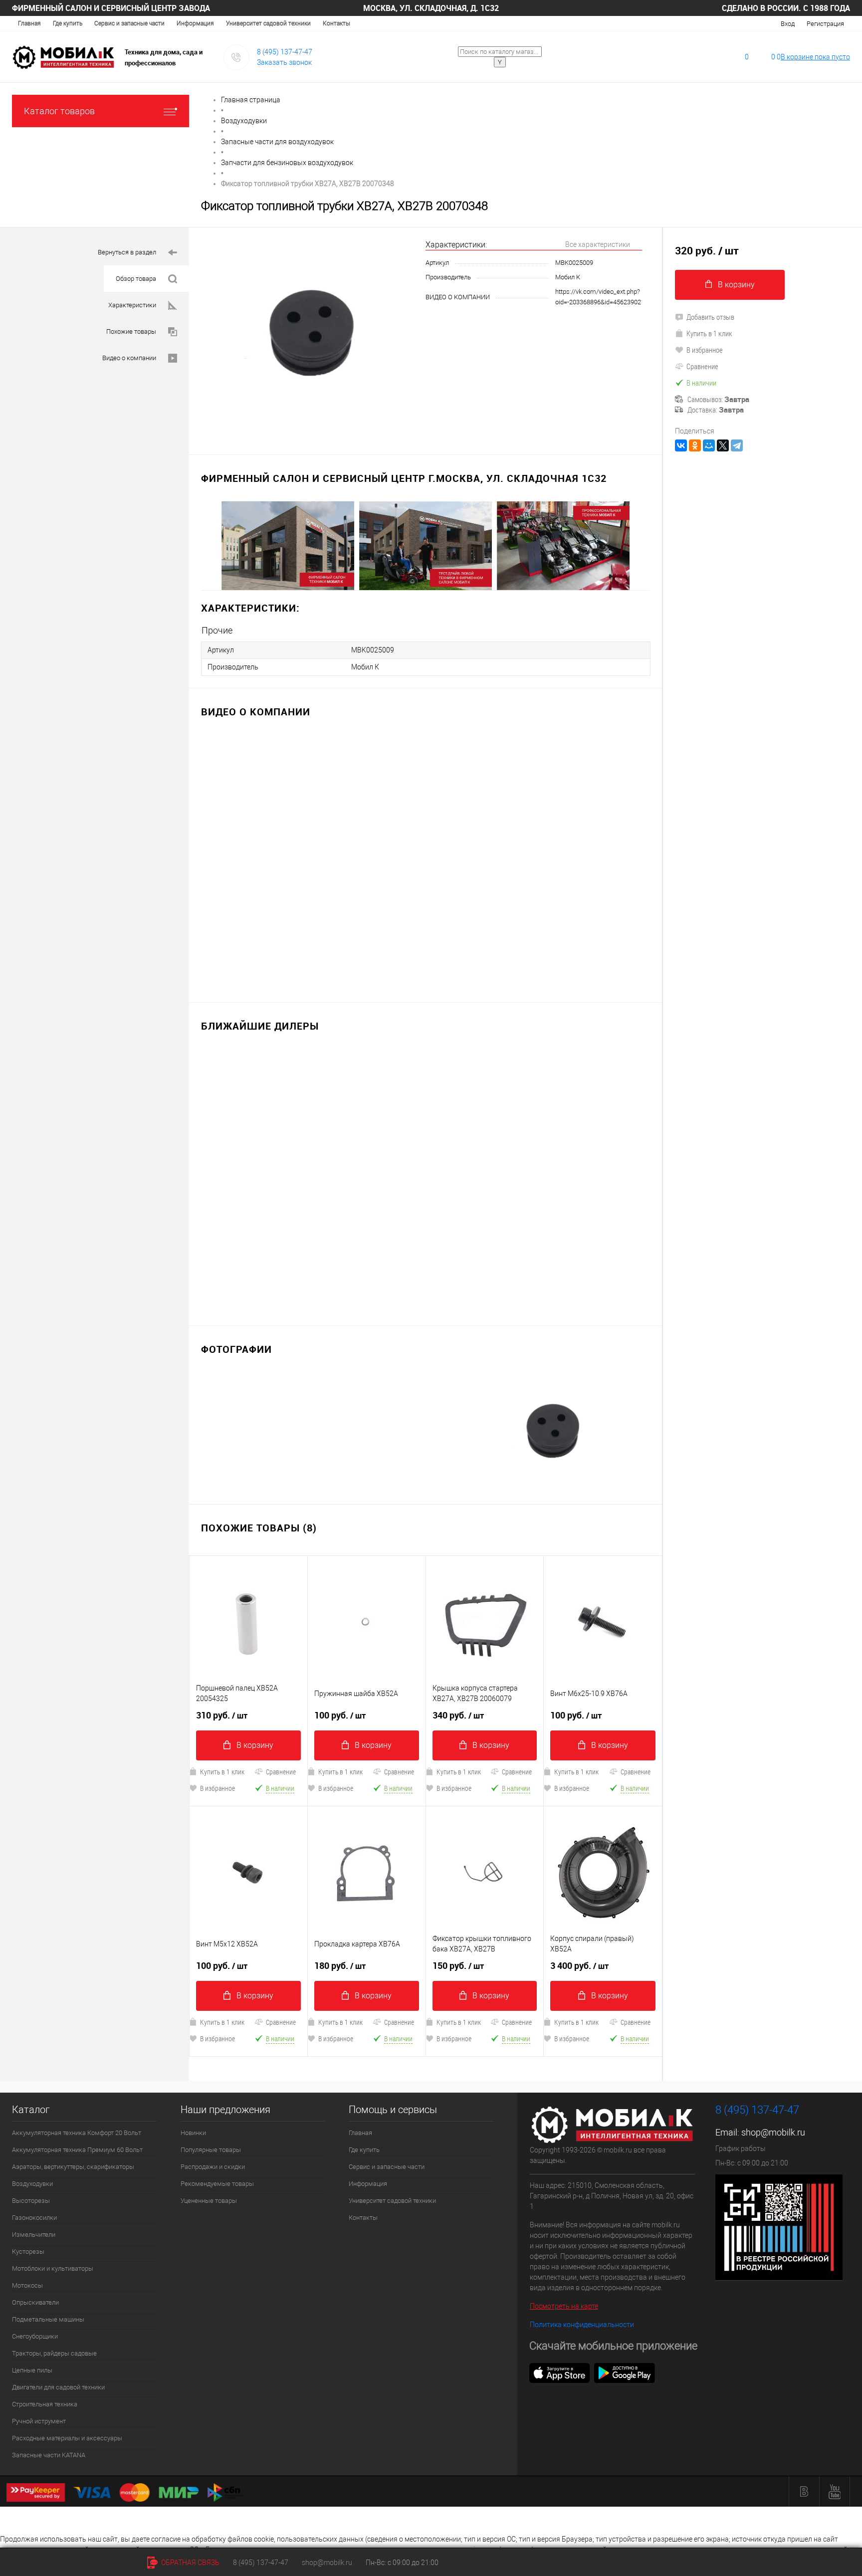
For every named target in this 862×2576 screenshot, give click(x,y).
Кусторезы (28, 2252)
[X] (723, 445)
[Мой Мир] (709, 445)
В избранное (217, 1788)
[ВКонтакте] (681, 445)
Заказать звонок (284, 62)
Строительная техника (45, 2404)
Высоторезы (31, 2201)
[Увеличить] (307, 335)
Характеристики (132, 305)
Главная (29, 23)
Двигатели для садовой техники (58, 2387)
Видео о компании (129, 358)
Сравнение (281, 1772)
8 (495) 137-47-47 (285, 52)
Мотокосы (27, 2285)
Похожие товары (131, 331)
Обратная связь (190, 2563)
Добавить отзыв (710, 317)
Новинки (193, 2133)
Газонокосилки (34, 2218)
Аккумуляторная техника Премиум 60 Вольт (77, 2150)
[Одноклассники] (695, 445)
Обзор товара (136, 279)
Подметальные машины (48, 2319)
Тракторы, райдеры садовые (54, 2353)
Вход (788, 24)
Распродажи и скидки (213, 2167)
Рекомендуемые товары (217, 2184)
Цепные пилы (32, 2370)
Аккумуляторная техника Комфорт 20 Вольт (77, 2133)
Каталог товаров (59, 111)
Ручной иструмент (39, 2421)
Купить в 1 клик (222, 1772)
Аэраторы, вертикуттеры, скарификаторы (73, 2167)
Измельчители (34, 2235)
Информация (195, 23)
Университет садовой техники (268, 23)
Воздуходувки (32, 2184)
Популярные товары (211, 2150)
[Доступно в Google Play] (625, 2372)
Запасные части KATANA (49, 2455)
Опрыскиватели (35, 2302)
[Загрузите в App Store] (560, 2372)
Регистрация (825, 24)
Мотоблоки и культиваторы (53, 2268)
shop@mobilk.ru (773, 2132)
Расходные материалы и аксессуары (67, 2438)
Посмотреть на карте (564, 2306)
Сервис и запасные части (129, 23)
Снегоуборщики (35, 2336)
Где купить (68, 23)
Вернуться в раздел (127, 252)
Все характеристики (598, 244)
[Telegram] (737, 445)
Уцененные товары (209, 2201)
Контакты (336, 23)
